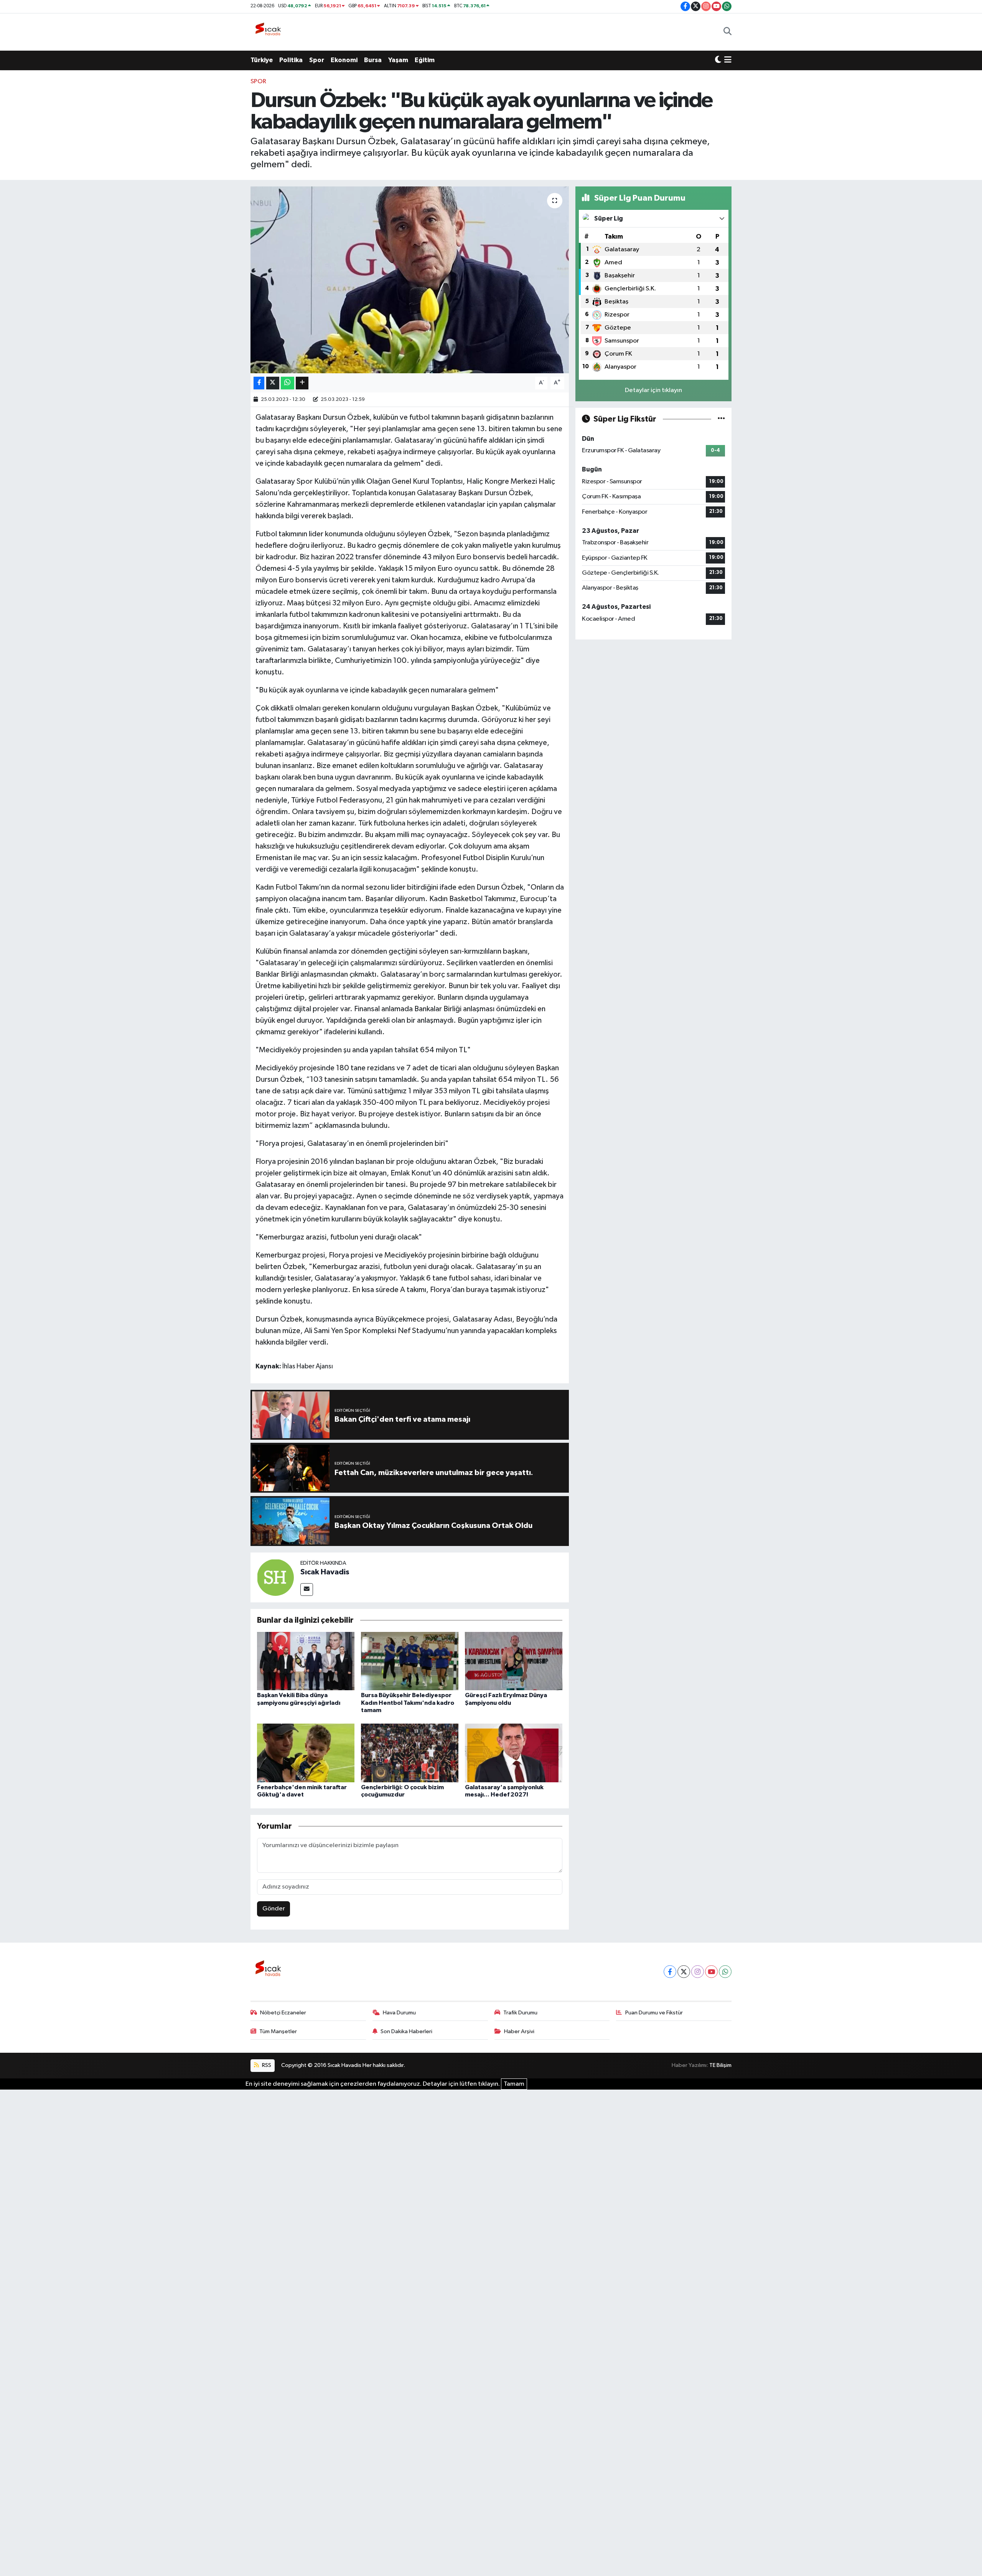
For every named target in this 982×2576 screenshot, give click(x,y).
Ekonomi (344, 60)
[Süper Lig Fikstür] (721, 419)
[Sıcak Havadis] (270, 32)
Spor (317, 60)
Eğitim (425, 60)
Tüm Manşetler (278, 2031)
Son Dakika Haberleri (406, 2031)
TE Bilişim (720, 2065)
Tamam (514, 2084)
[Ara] (727, 32)
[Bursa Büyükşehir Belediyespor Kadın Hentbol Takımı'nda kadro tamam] (410, 1661)
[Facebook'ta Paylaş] (259, 383)
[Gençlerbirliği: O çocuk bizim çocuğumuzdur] (410, 1753)
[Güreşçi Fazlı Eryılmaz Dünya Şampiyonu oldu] (514, 1661)
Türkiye (262, 60)
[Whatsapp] (725, 1972)
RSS (266, 2065)
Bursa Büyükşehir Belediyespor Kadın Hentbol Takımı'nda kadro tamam (408, 1703)
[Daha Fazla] (302, 383)
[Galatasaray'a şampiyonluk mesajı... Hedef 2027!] (514, 1753)
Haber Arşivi (519, 2031)
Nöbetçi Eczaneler (283, 2013)
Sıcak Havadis (325, 1572)
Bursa (373, 60)
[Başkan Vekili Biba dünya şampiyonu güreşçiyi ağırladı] (306, 1661)
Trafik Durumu (520, 2013)
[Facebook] (670, 1972)
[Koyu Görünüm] (718, 60)
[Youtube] (711, 1972)
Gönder (274, 1909)
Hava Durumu (399, 2013)
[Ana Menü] (728, 60)
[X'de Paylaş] (273, 383)
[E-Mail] (307, 1590)
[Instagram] (698, 1972)
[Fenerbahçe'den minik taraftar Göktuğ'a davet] (306, 1753)
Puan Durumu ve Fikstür (654, 2013)
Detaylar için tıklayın (653, 390)
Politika (291, 60)
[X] (684, 1972)
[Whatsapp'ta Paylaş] (288, 383)
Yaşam (398, 60)
